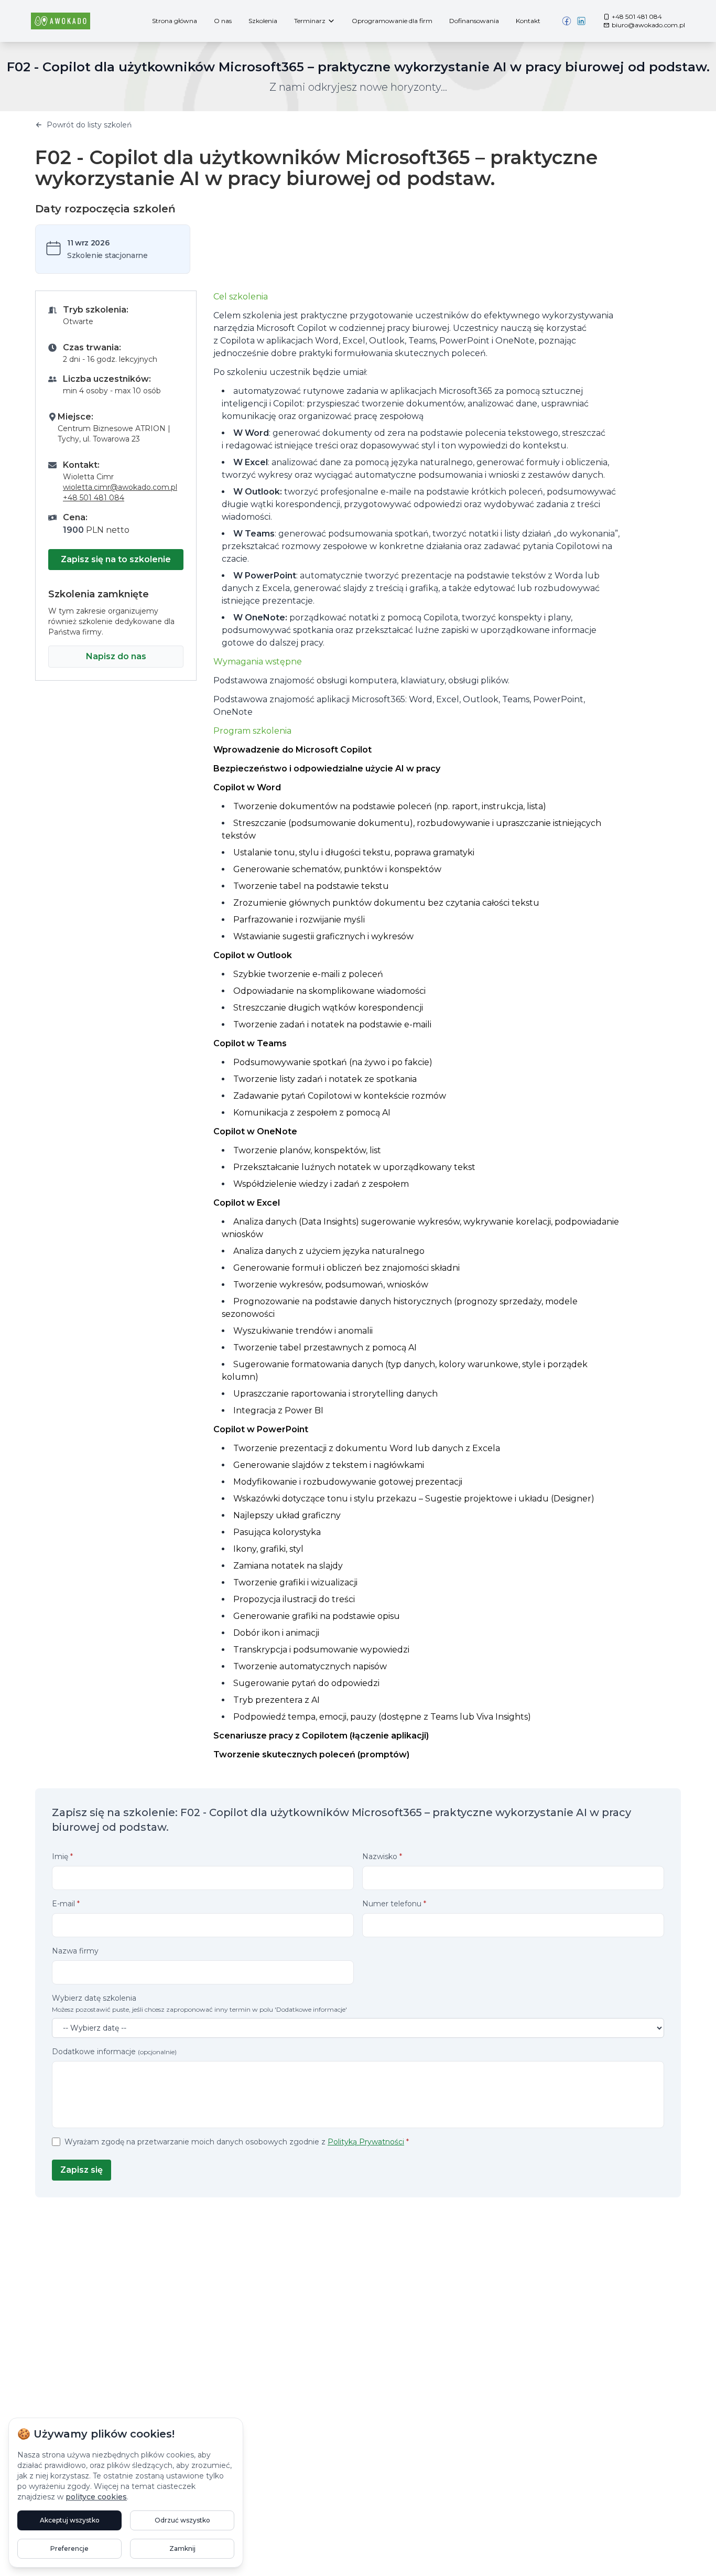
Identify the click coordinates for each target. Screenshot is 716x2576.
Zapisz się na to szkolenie (116, 559)
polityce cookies (96, 2497)
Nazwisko (382, 1856)
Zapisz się (82, 2170)
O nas (223, 21)
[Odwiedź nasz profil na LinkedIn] (581, 21)
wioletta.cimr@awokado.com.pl (120, 487)
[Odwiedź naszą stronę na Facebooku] (567, 21)
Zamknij (182, 2548)
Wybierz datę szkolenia (199, 2003)
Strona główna (175, 21)
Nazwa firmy (75, 1951)
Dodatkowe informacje (114, 2052)
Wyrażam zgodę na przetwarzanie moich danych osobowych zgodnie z (237, 2142)
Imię (62, 1856)
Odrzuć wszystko (182, 2520)
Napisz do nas (116, 656)
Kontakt (528, 21)
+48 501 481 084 (637, 17)
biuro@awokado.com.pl (648, 25)
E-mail (66, 1904)
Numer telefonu (394, 1904)
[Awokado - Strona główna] (61, 21)
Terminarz (310, 21)
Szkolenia (263, 21)
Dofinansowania (474, 21)
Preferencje (69, 2548)
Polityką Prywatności (366, 2142)
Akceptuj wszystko (70, 2520)
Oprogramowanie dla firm (392, 21)
